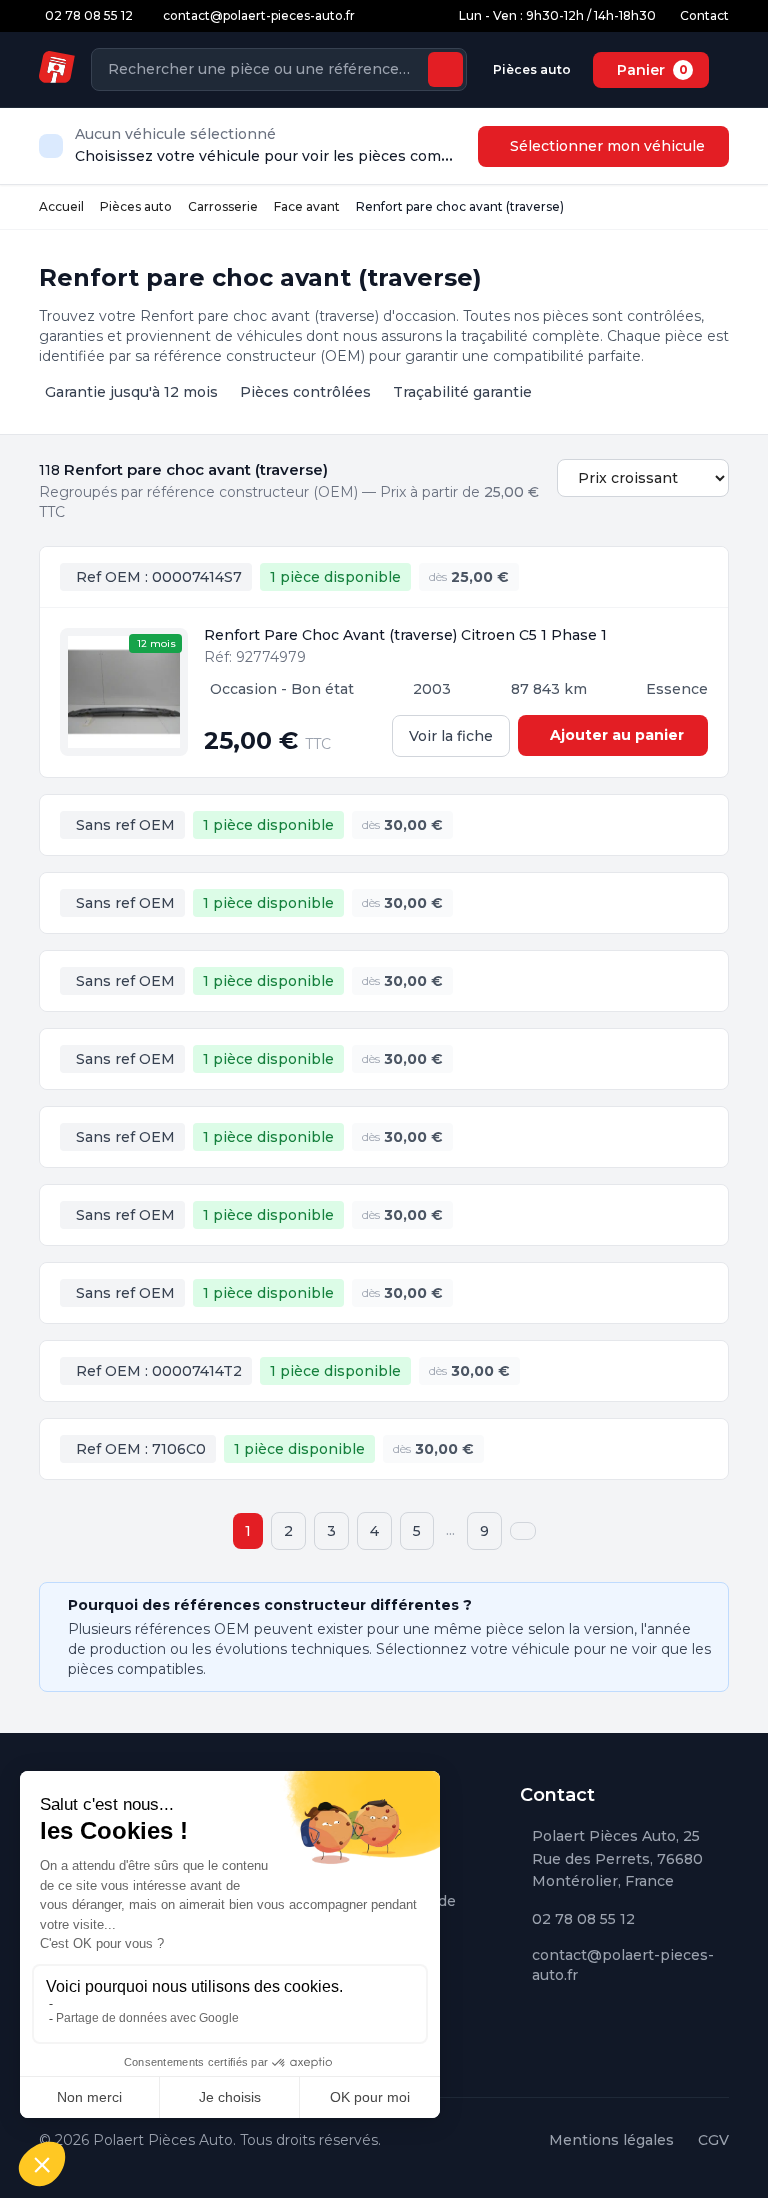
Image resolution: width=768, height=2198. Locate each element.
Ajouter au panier (617, 735)
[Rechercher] (445, 69)
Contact (704, 15)
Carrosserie (223, 206)
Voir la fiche (451, 736)
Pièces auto (532, 69)
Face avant (307, 206)
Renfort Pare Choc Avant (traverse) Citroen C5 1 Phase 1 (405, 635)
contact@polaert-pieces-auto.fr (623, 1965)
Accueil (61, 206)
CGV (713, 2140)
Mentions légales (611, 2140)
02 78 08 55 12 (583, 1919)
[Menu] (725, 70)
